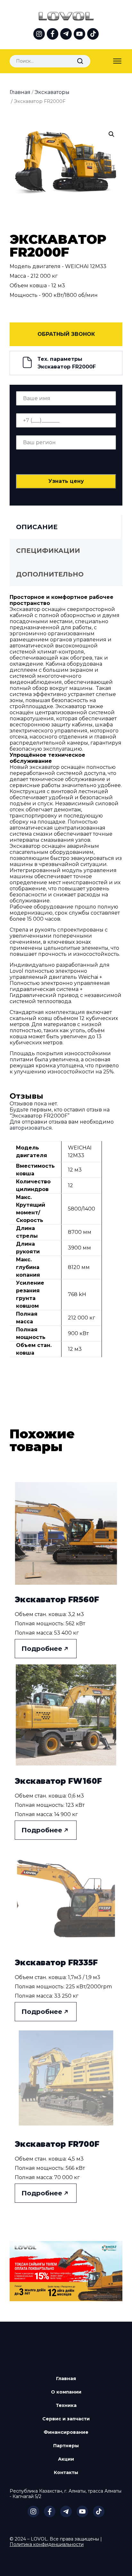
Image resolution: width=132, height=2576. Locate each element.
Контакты (66, 2472)
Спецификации (48, 551)
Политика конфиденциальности (47, 2544)
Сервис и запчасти (66, 2419)
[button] (111, 134)
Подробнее (42, 1649)
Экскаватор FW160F (58, 1781)
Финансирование (66, 2432)
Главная (20, 92)
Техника (66, 2405)
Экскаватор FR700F (57, 2144)
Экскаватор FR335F (56, 1963)
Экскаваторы (52, 92)
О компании (66, 2392)
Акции (66, 2459)
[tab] (64, 527)
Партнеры (66, 2446)
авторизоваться (31, 1128)
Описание (37, 527)
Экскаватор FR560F (57, 1600)
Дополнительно (50, 574)
